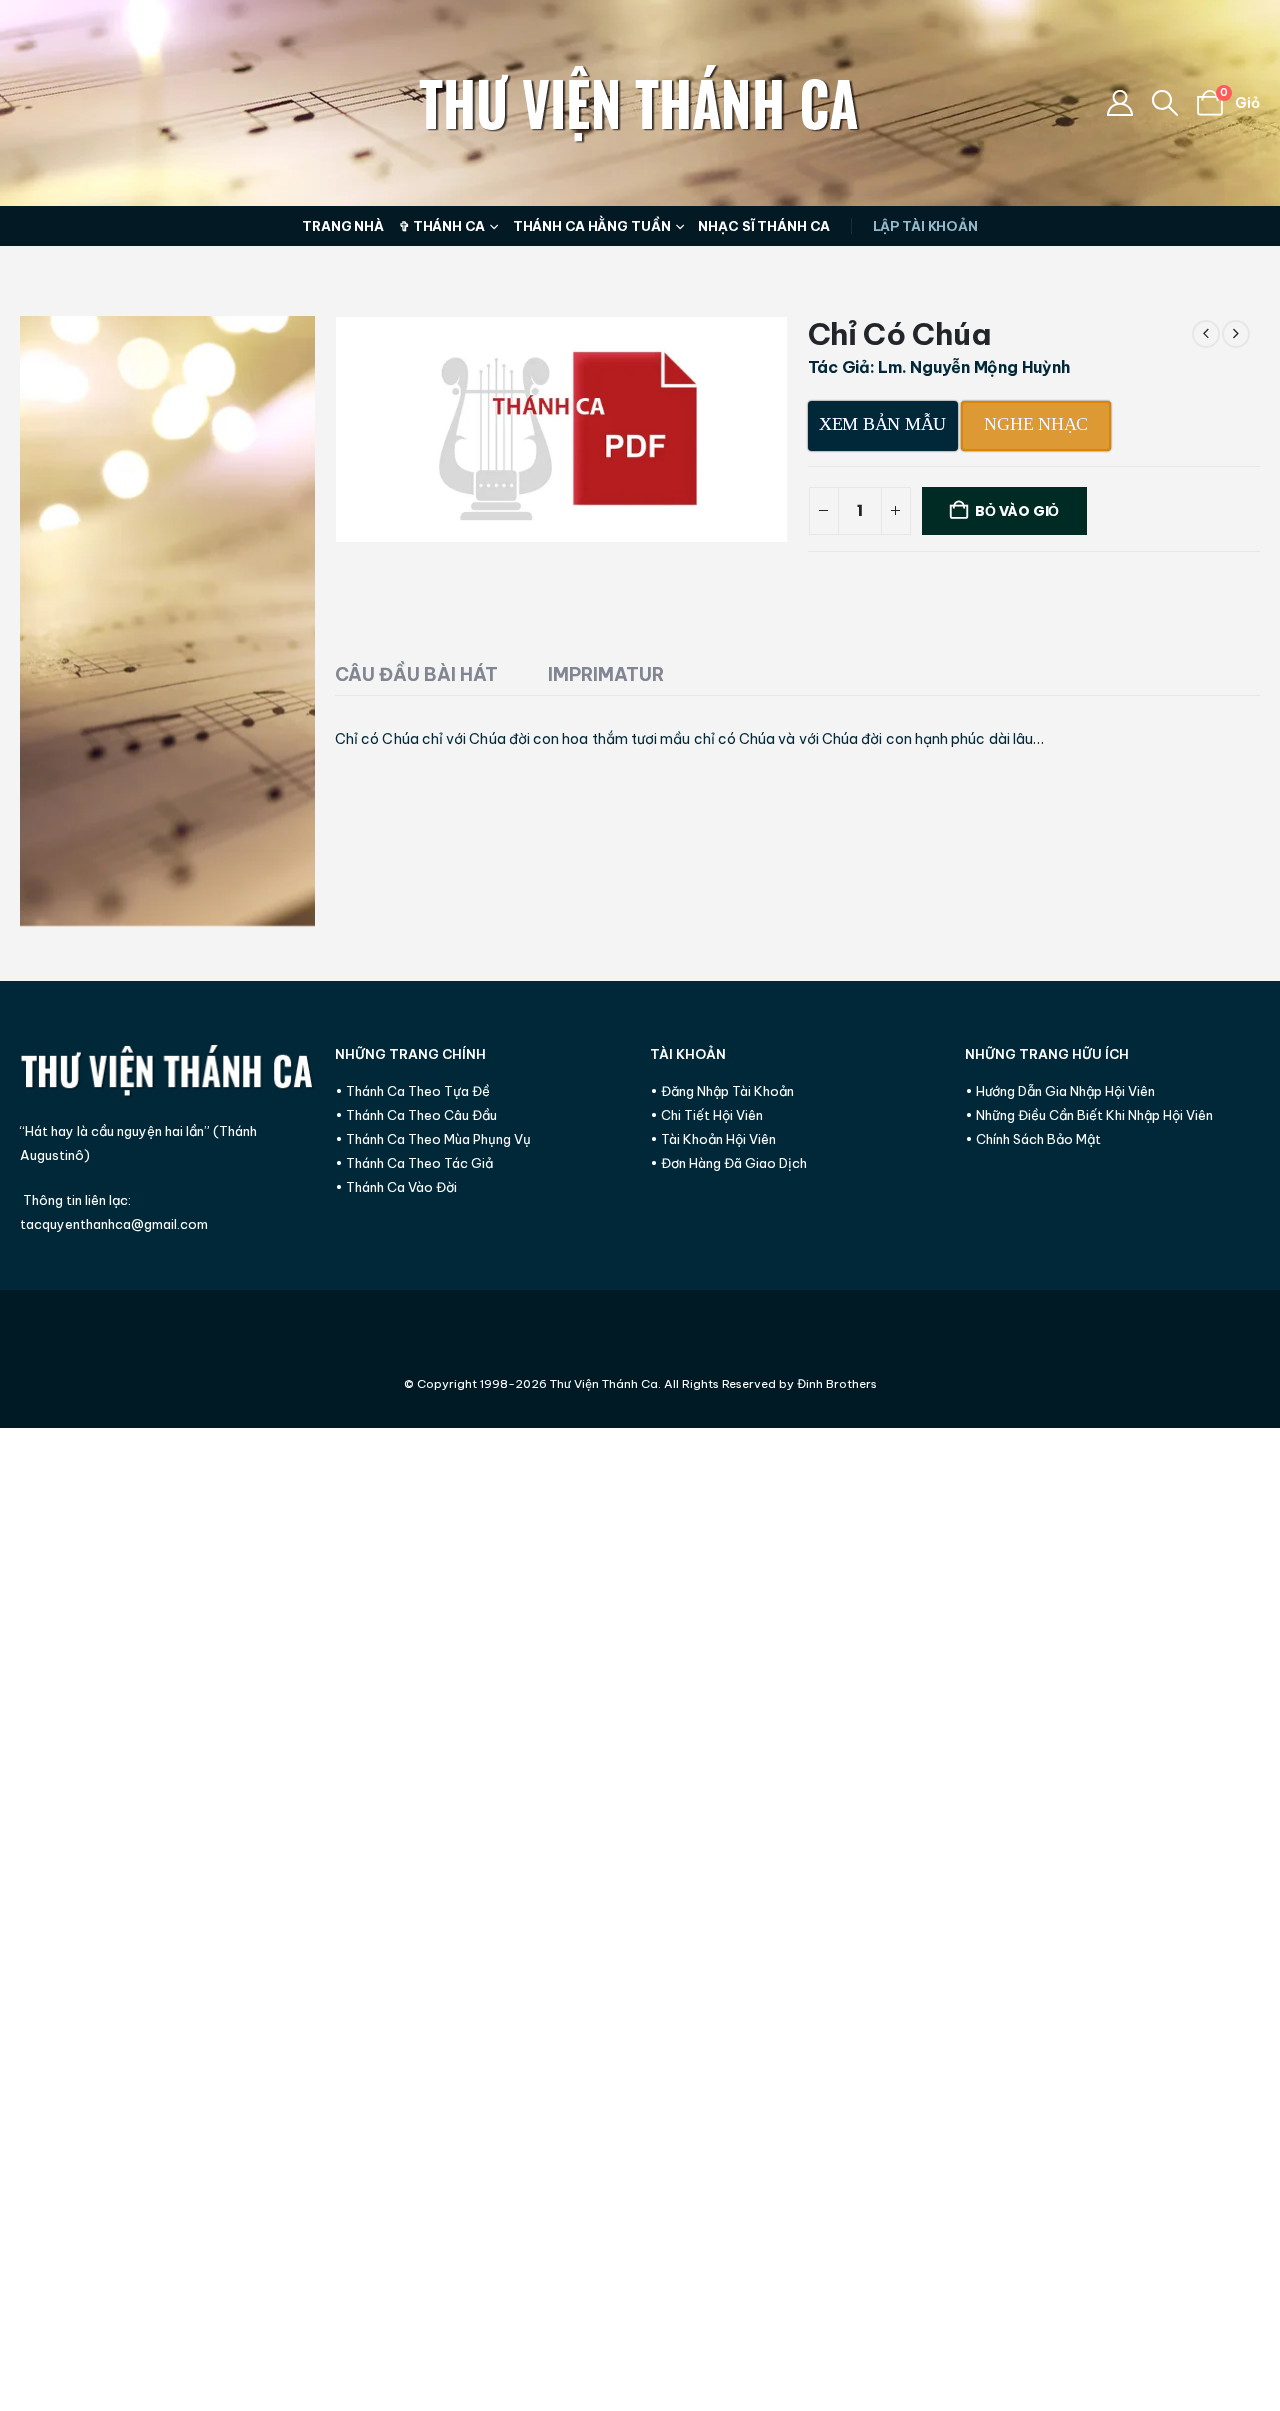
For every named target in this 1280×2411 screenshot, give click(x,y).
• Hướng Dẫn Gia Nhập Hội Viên (1060, 1091)
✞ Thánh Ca (442, 226)
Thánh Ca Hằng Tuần (592, 226)
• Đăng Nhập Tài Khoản (722, 1091)
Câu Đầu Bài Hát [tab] (416, 674)
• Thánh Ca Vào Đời (396, 1187)
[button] (1165, 103)
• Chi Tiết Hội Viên (706, 1115)
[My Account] (1119, 103)
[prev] (1206, 334)
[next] (1236, 334)
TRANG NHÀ (343, 226)
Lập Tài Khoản (925, 226)
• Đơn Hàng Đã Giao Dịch (728, 1163)
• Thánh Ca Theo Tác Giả (414, 1163)
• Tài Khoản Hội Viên (713, 1139)
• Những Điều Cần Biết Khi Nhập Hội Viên (1089, 1115)
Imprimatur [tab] (606, 674)
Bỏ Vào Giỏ (1017, 511)
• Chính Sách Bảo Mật (1033, 1139)
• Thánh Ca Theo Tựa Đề (412, 1091)
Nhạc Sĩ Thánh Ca (763, 226)
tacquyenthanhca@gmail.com (114, 1224)
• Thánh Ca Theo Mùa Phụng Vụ (433, 1139)
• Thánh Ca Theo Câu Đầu (416, 1115)
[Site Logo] (640, 103)
